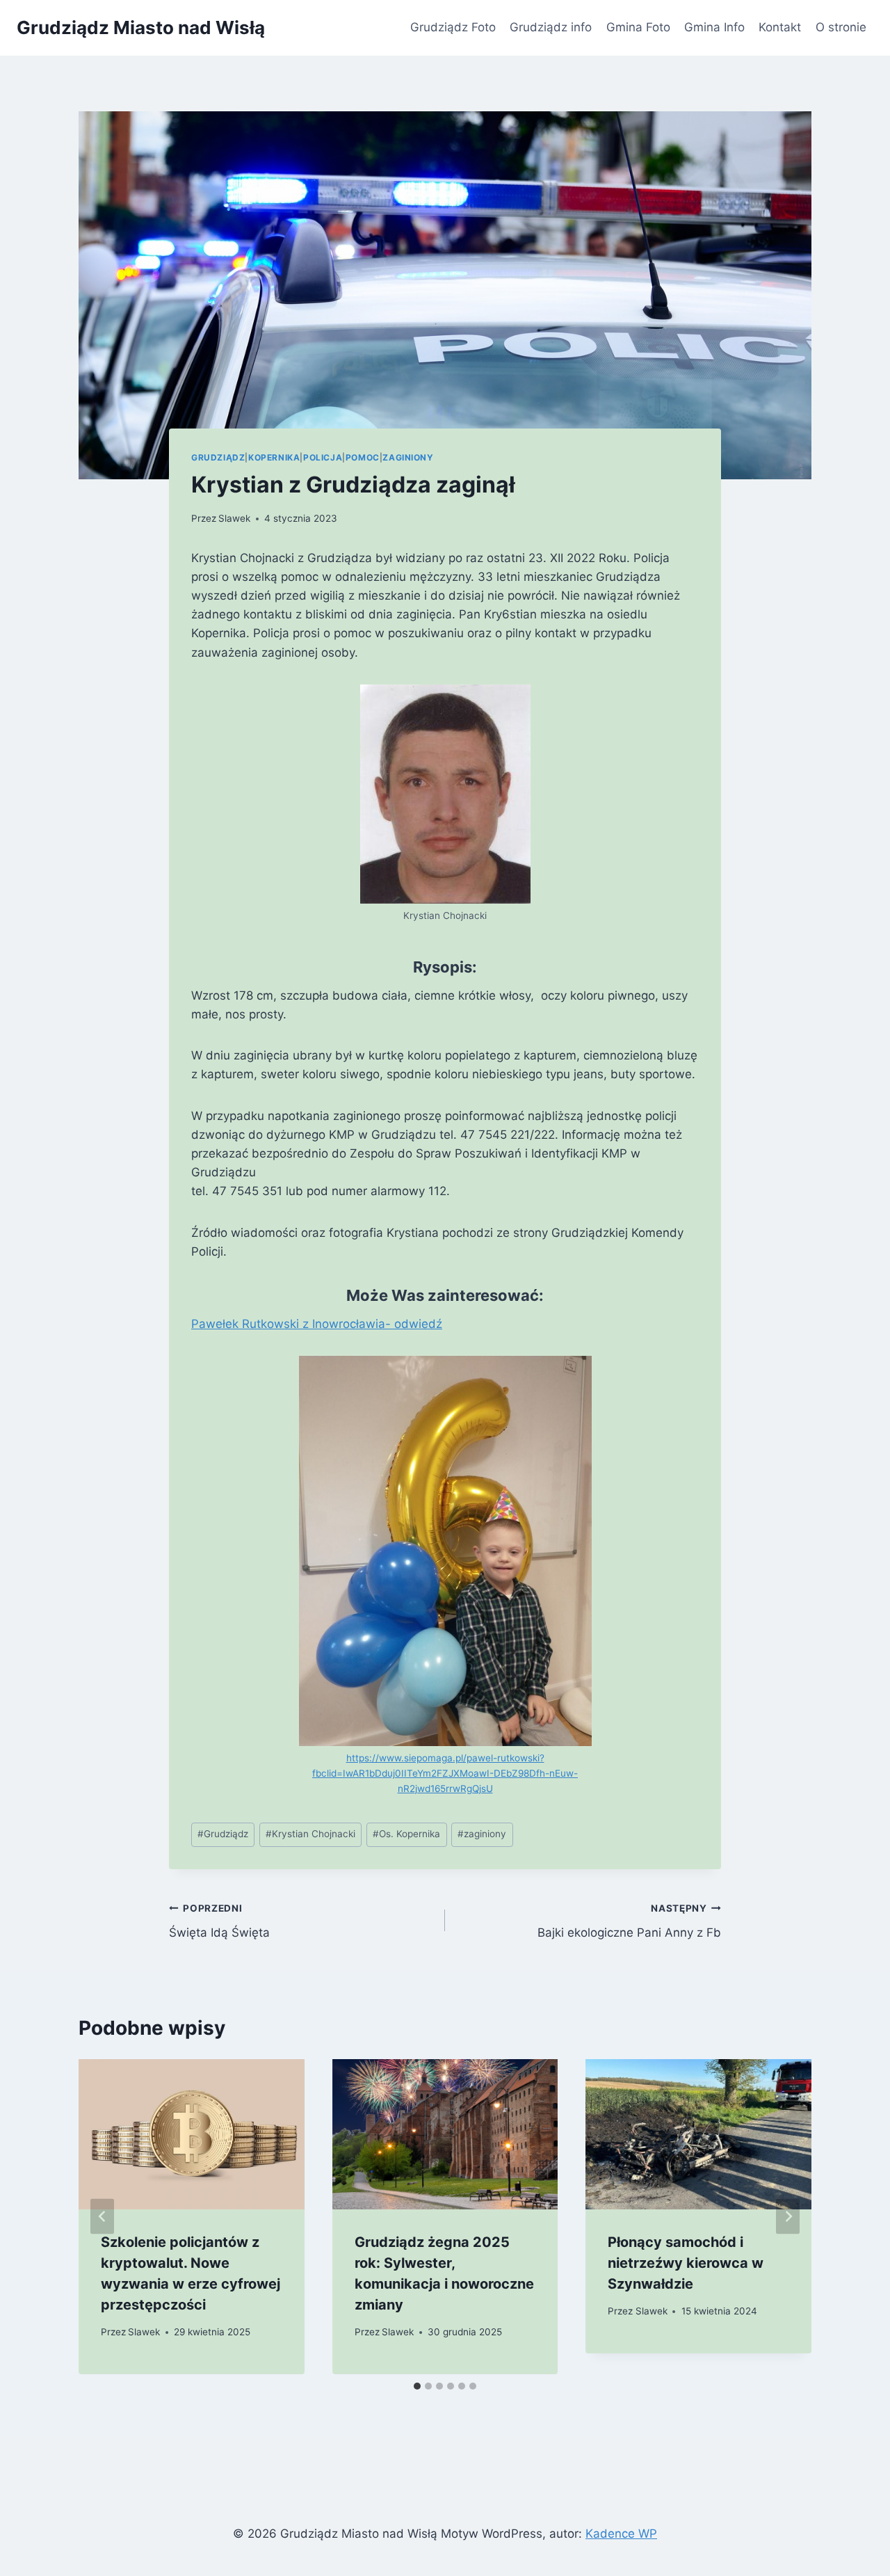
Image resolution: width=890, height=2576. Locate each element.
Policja (323, 457)
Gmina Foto (638, 27)
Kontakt (780, 27)
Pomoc (363, 457)
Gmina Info (714, 27)
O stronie (841, 27)
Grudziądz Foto (453, 27)
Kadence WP (621, 2534)
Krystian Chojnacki (310, 1834)
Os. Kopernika (406, 1834)
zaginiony (482, 1834)
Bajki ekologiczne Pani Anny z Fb (629, 1921)
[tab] (417, 2386)
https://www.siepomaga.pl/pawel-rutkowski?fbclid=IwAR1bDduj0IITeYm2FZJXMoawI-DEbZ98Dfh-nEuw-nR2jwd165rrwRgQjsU (445, 1773)
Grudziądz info (551, 27)
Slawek (234, 518)
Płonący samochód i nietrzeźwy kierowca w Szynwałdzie (686, 2263)
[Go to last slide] (102, 2217)
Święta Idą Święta (219, 1921)
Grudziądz (218, 457)
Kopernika (274, 457)
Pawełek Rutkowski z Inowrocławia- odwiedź (317, 1324)
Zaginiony (408, 457)
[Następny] (788, 2217)
